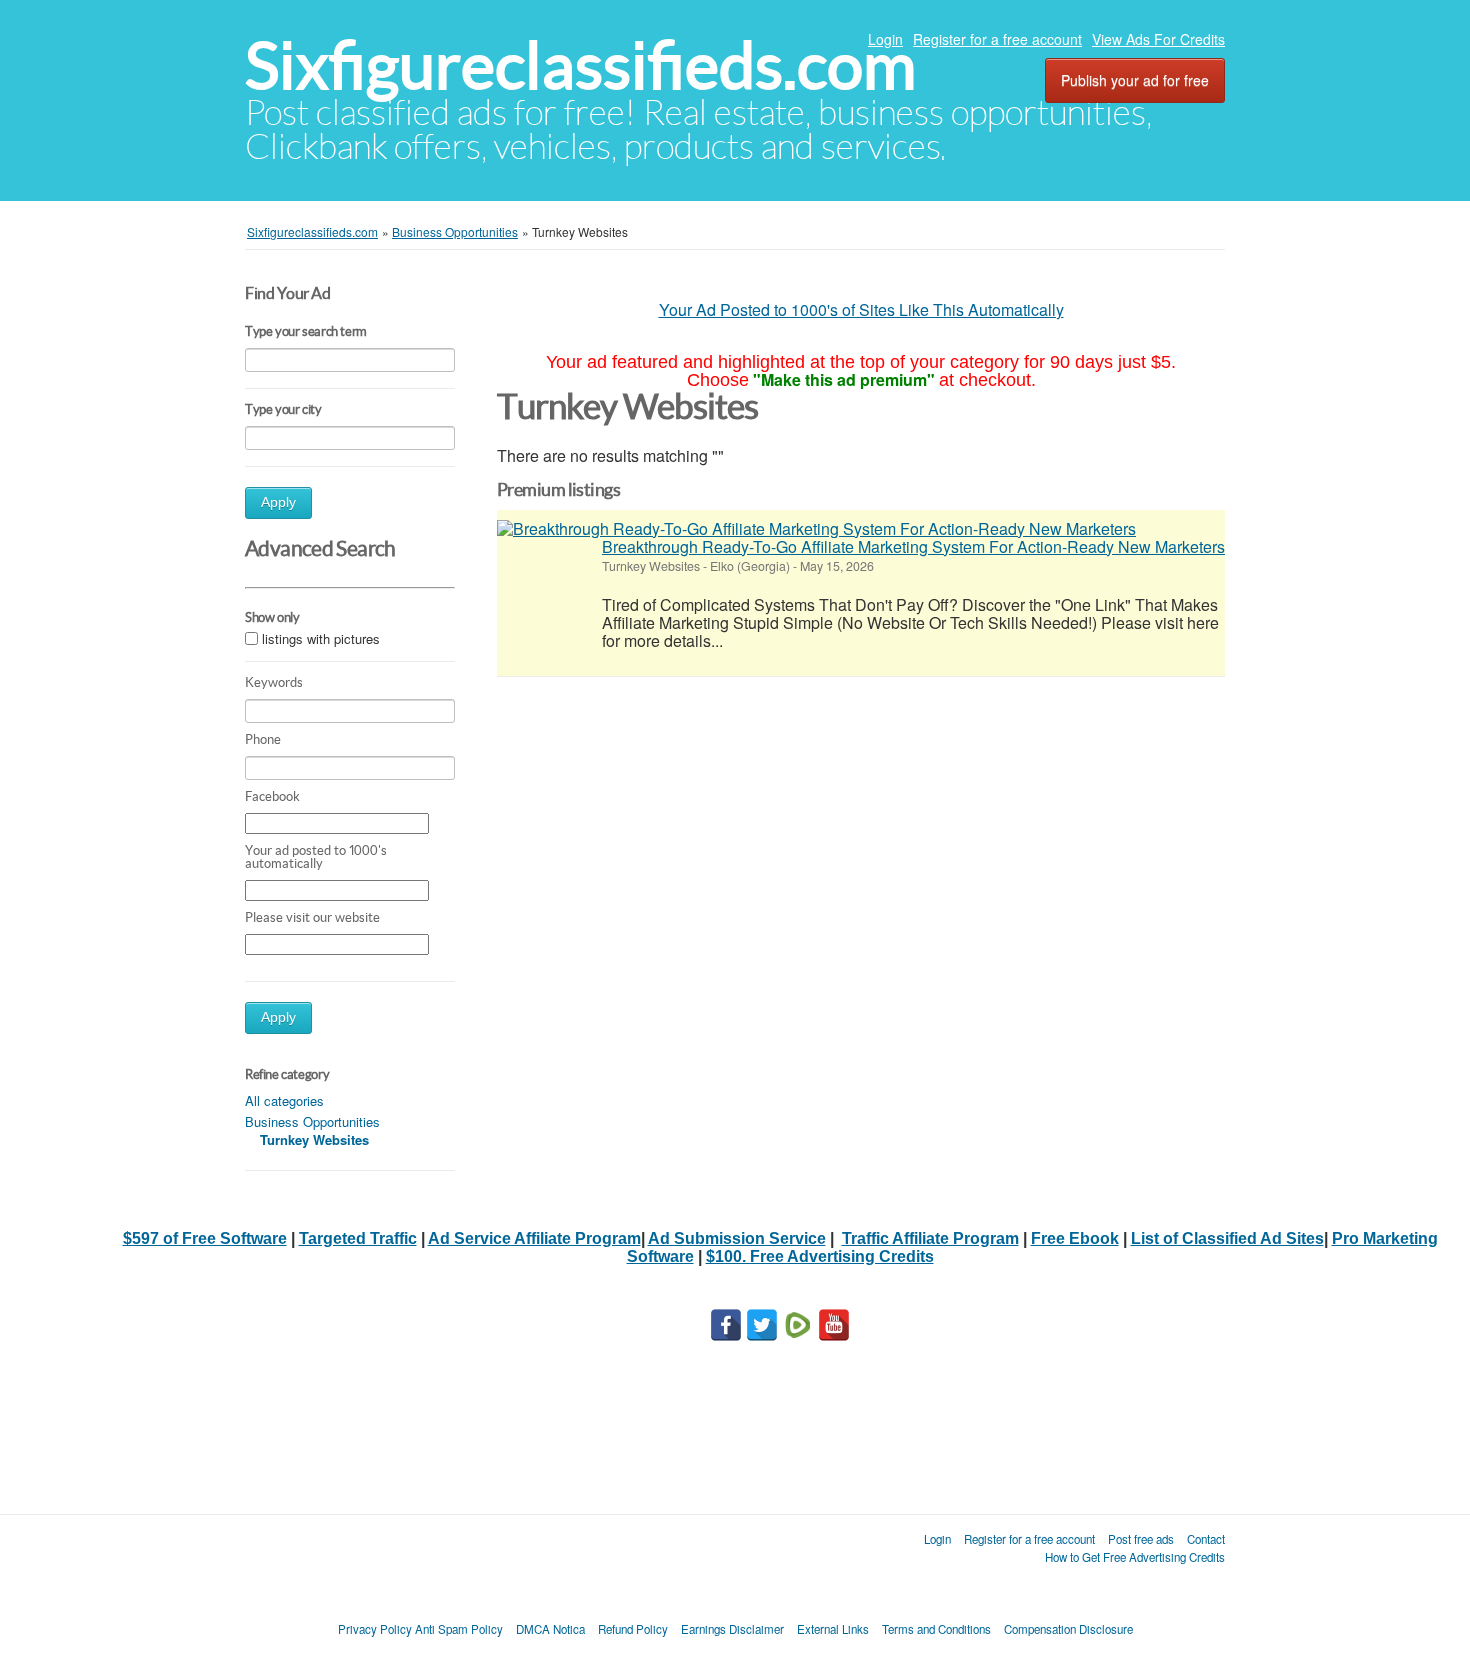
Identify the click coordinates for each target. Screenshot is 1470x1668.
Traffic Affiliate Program (930, 1238)
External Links (833, 1629)
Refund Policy (633, 1629)
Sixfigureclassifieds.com (580, 65)
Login (885, 39)
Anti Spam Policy (459, 1629)
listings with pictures (321, 638)
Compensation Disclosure (1068, 1629)
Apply (278, 502)
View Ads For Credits (1158, 39)
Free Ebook (1075, 1238)
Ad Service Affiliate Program (534, 1238)
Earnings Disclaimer (732, 1629)
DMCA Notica (550, 1629)
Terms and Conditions (936, 1629)
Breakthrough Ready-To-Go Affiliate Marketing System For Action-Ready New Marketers (913, 546)
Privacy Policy (375, 1629)
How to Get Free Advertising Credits (1135, 1557)
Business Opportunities (312, 1121)
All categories (284, 1100)
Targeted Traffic (358, 1238)
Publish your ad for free (1135, 80)
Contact (1206, 1539)
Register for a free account (997, 39)
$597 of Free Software (205, 1238)
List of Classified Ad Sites (1227, 1238)
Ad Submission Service (737, 1238)
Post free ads (1141, 1539)
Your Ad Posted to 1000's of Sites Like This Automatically (861, 309)
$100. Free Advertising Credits (820, 1256)
